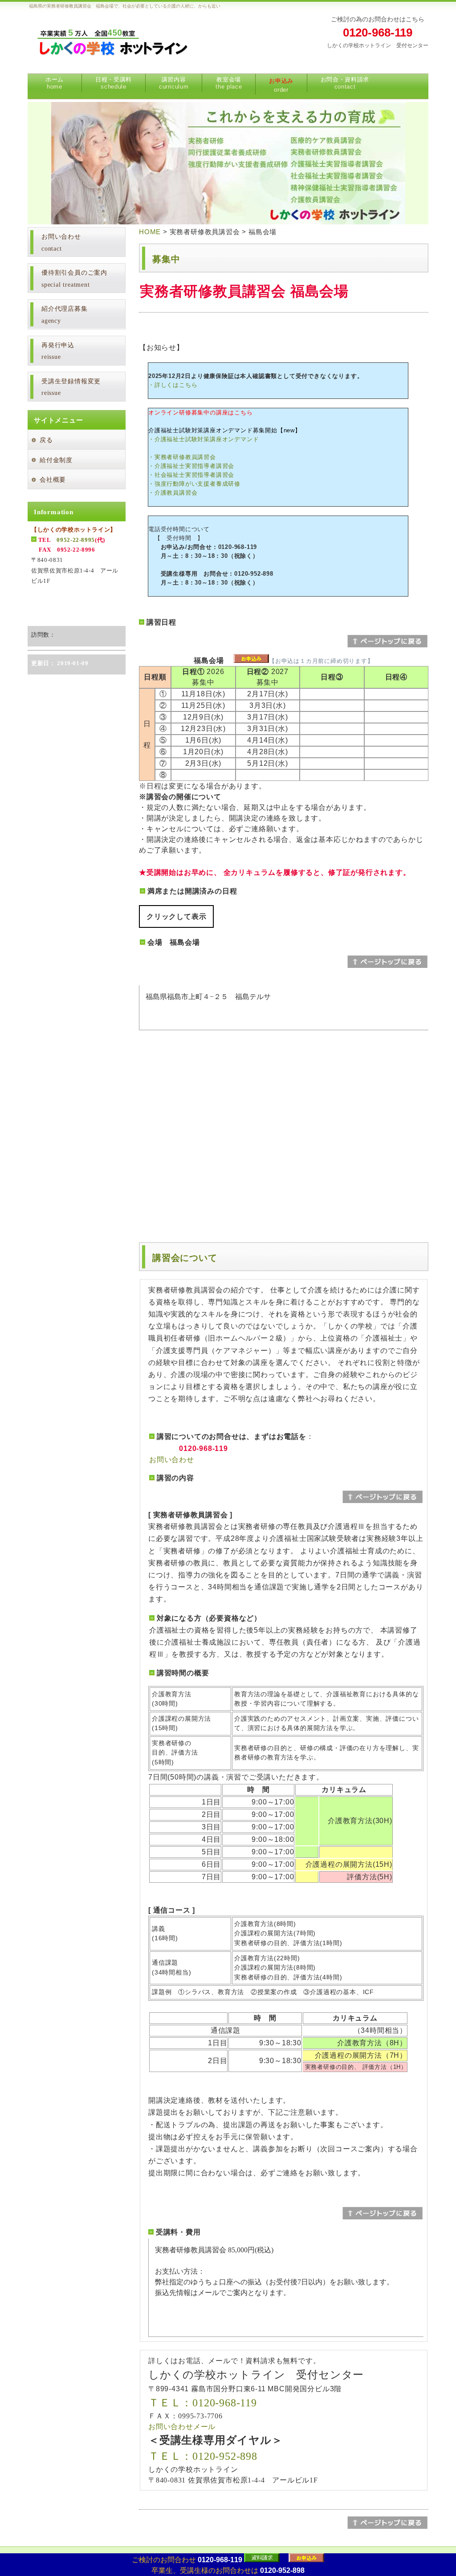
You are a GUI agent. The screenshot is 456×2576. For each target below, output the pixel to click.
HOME (150, 232)
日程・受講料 (114, 83)
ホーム (55, 83)
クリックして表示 (176, 916)
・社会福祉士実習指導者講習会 (191, 475)
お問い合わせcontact (61, 243)
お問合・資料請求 (345, 83)
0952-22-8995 (76, 540)
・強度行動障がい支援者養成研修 (194, 484)
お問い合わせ (172, 1460)
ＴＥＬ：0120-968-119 (203, 2403)
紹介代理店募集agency (65, 315)
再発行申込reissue (58, 351)
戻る (46, 440)
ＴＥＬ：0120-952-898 (203, 2456)
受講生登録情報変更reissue (71, 387)
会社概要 (53, 480)
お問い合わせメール (182, 2427)
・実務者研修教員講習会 (182, 457)
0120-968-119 (378, 33)
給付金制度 (56, 460)
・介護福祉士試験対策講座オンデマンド (204, 439)
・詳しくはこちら (173, 385)
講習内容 (174, 83)
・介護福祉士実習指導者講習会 (191, 466)
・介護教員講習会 (173, 493)
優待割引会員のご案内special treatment (74, 279)
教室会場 (229, 83)
